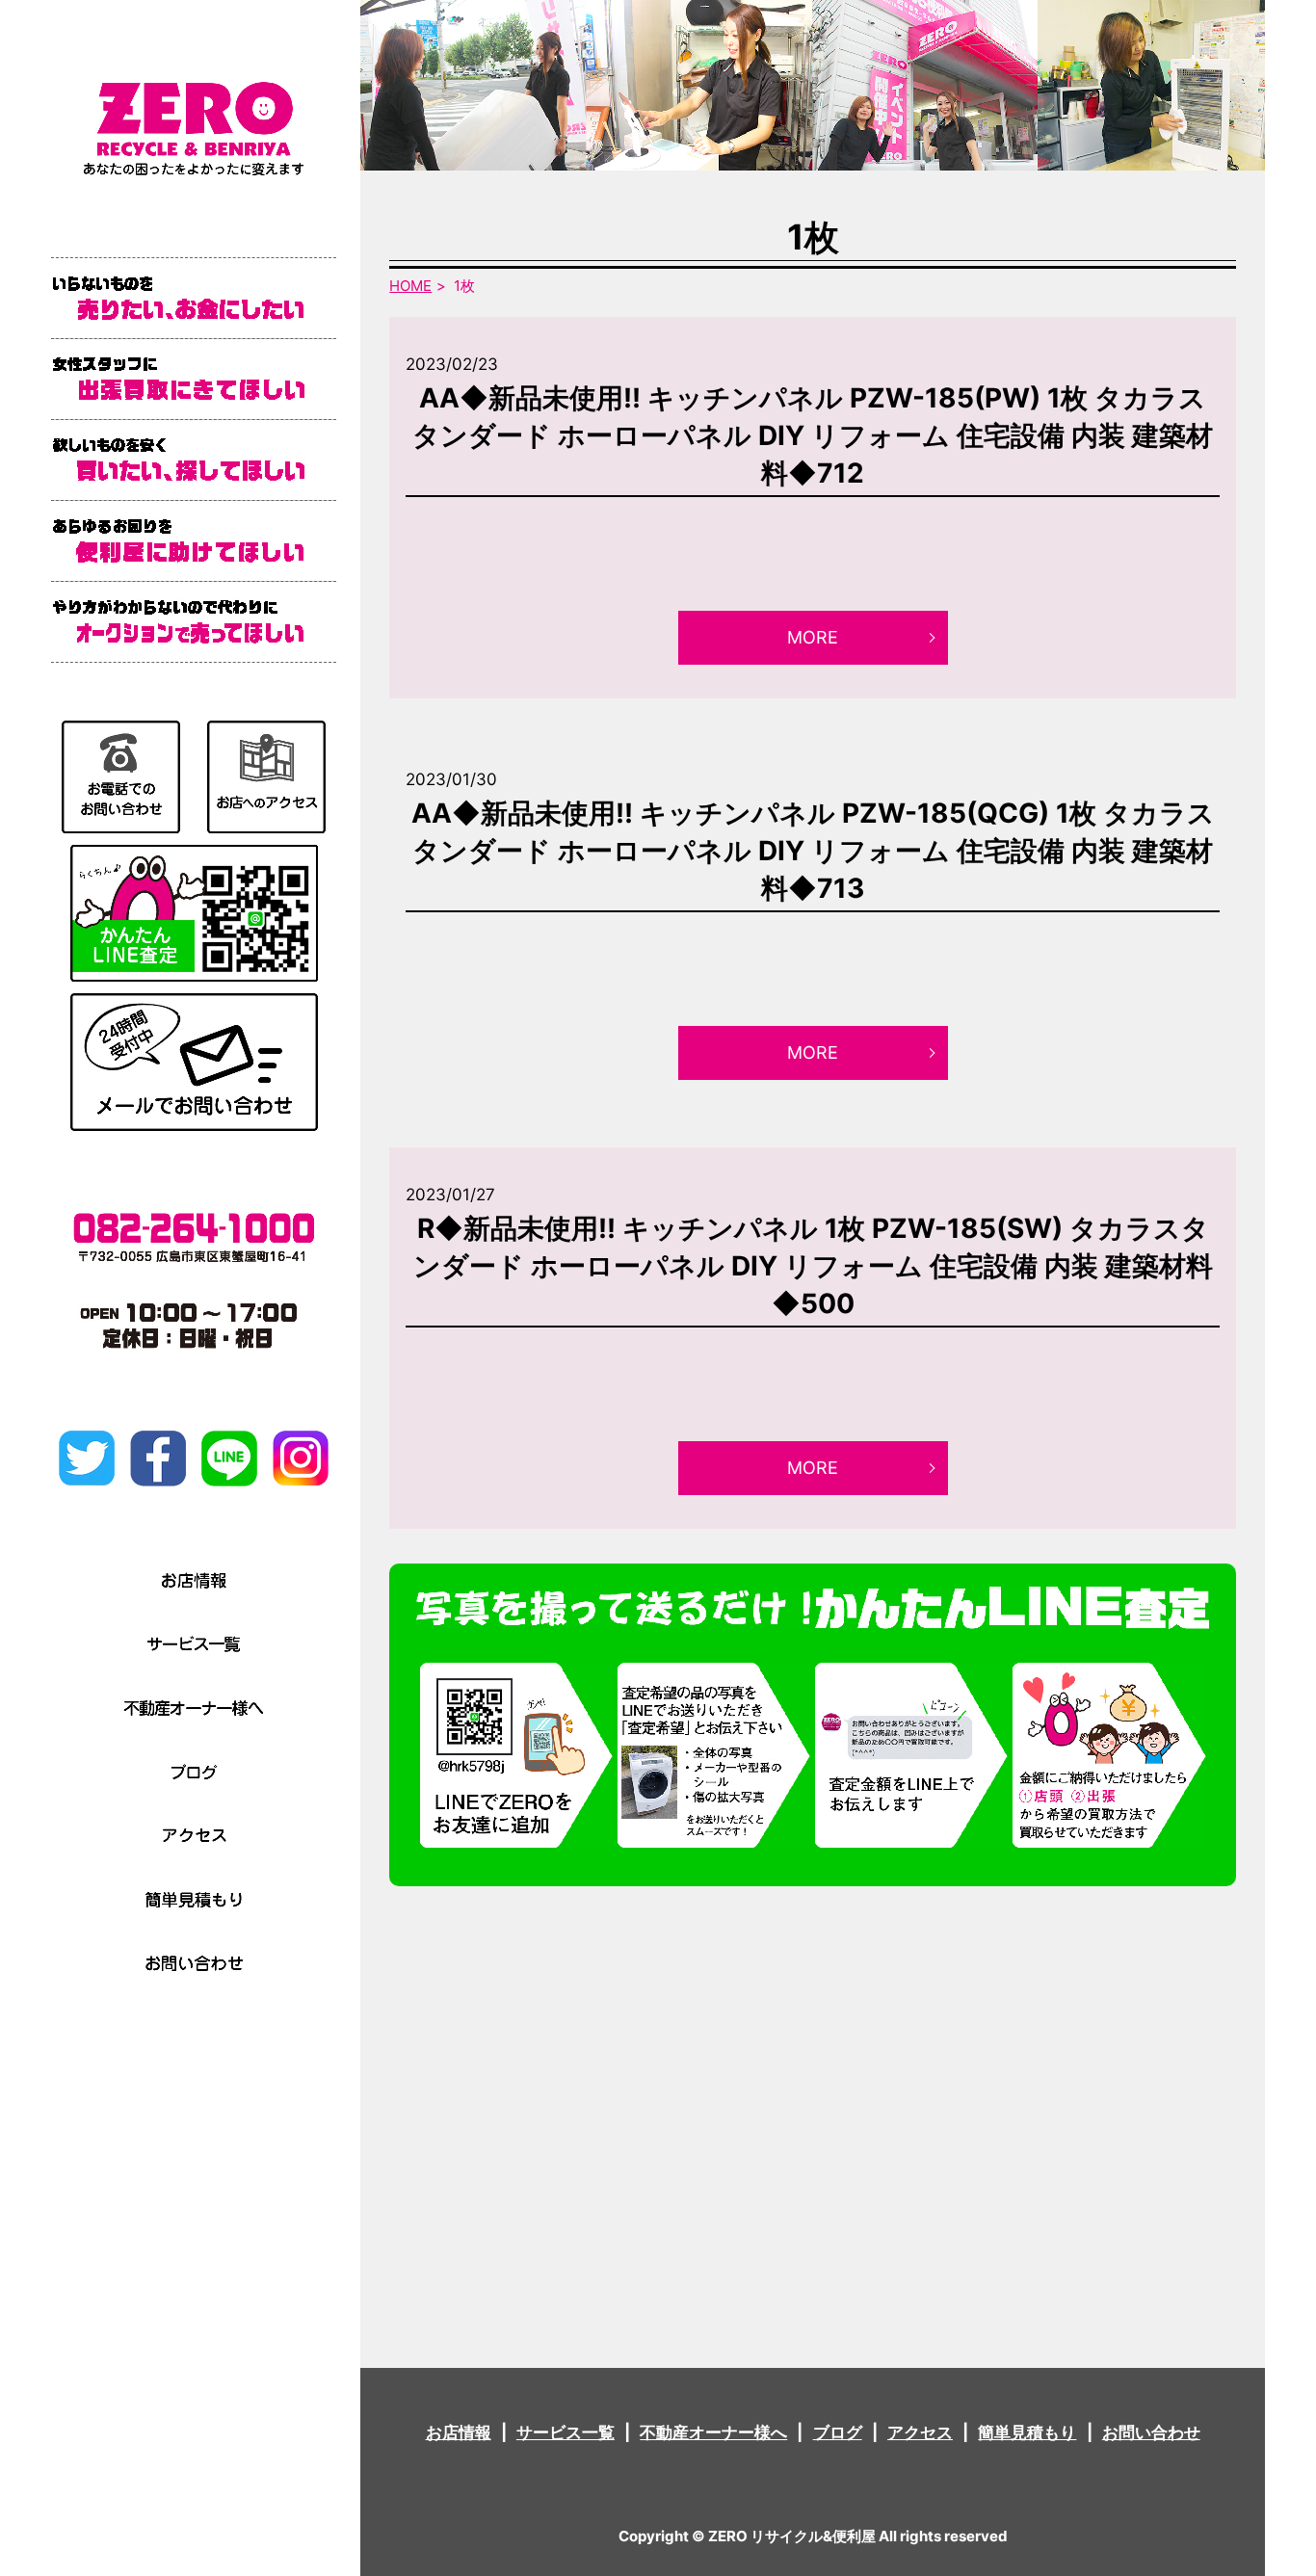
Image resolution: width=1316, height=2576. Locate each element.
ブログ (838, 2432)
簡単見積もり (1027, 2432)
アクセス (920, 2432)
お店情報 (459, 2432)
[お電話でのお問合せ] (121, 775)
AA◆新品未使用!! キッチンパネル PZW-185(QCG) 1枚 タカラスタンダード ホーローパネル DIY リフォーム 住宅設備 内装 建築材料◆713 (813, 851)
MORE (813, 637)
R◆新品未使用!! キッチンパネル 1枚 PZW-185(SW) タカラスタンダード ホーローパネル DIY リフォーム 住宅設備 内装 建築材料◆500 (813, 1266)
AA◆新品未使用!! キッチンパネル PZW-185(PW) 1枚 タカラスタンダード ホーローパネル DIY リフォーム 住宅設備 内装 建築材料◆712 (813, 435)
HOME (410, 286)
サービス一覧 (566, 2432)
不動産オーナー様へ (713, 2432)
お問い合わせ (1151, 2432)
